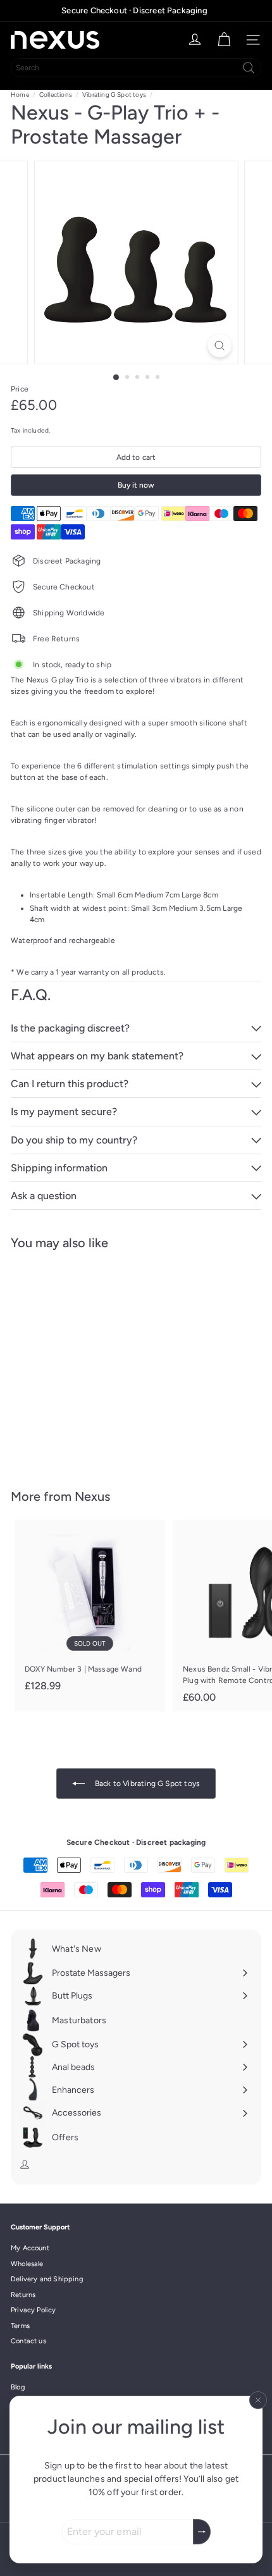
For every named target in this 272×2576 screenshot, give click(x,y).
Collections (56, 95)
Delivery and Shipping (47, 2279)
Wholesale (27, 2264)
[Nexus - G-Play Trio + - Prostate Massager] (90, 1362)
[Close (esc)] (258, 2400)
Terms (20, 2326)
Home (20, 95)
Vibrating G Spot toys (114, 95)
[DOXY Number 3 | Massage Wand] (90, 1610)
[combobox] (136, 68)
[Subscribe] (202, 2532)
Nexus (92, 1496)
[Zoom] (219, 346)
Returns (23, 2295)
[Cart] (224, 40)
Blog (18, 2387)
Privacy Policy (34, 2310)
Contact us (28, 2341)
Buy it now (136, 485)
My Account (30, 2248)
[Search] (249, 68)
